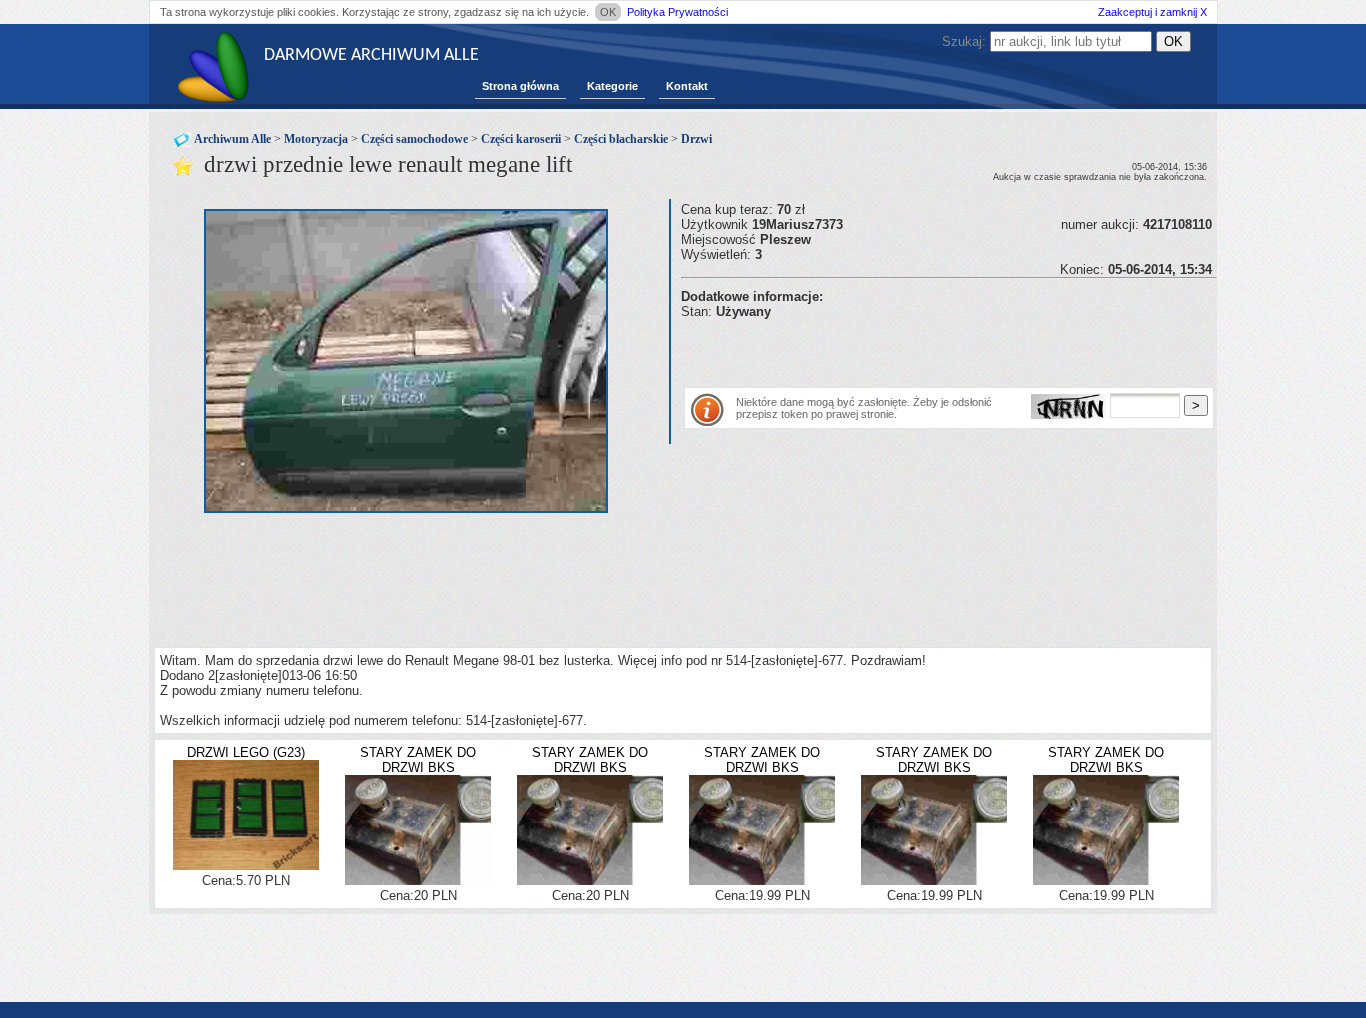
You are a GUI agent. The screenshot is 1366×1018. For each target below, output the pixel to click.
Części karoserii (521, 139)
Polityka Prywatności (677, 12)
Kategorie (612, 86)
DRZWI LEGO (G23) (246, 752)
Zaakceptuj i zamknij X (1152, 12)
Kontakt (687, 86)
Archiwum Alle (232, 139)
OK (608, 12)
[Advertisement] (915, 349)
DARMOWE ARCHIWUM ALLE (371, 55)
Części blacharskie (621, 139)
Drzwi (696, 139)
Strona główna (520, 86)
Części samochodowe (414, 139)
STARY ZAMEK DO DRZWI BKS (418, 760)
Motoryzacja (316, 139)
